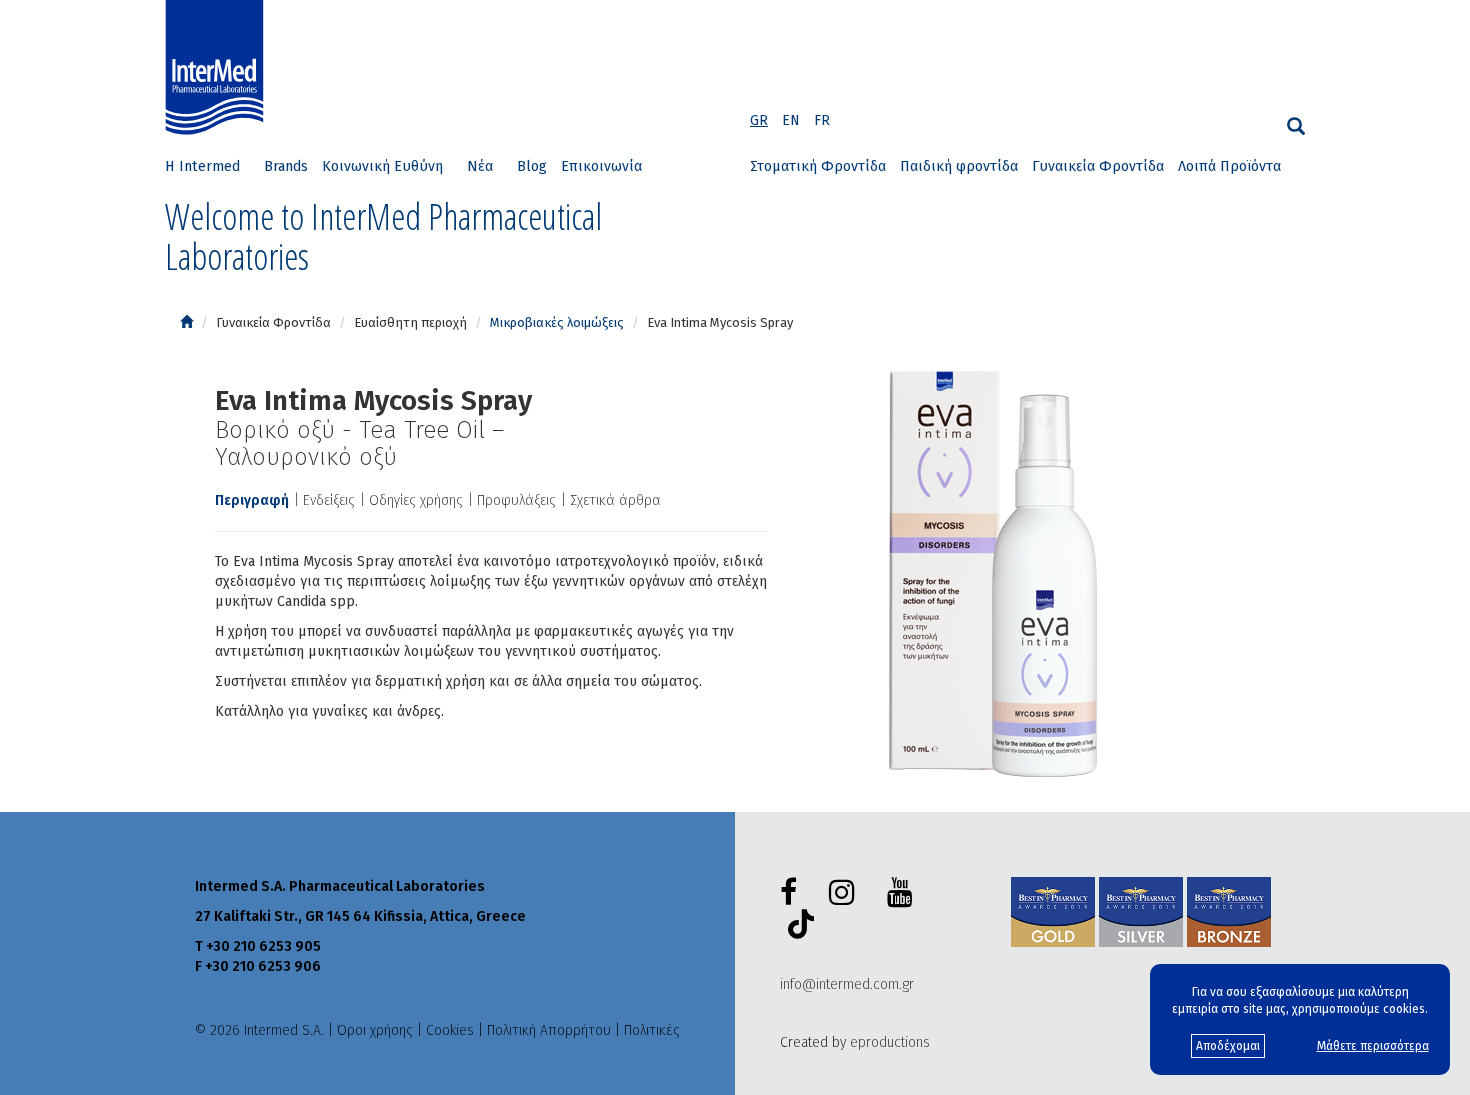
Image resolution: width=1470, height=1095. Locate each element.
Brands (286, 166)
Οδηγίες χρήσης (416, 500)
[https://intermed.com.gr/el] (186, 322)
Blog (532, 166)
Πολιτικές (652, 1030)
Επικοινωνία (601, 166)
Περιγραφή (252, 500)
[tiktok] (797, 927)
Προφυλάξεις (516, 500)
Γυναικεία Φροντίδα (1098, 166)
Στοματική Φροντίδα (818, 166)
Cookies (450, 1030)
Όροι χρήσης (375, 1030)
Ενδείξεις (329, 500)
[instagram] (846, 893)
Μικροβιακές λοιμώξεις (557, 322)
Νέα (480, 166)
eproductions (890, 1042)
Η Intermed (202, 166)
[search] (1296, 126)
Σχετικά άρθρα (615, 500)
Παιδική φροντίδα (959, 166)
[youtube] (904, 893)
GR (759, 120)
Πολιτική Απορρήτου (549, 1030)
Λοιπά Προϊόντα (1229, 166)
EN (791, 120)
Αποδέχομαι (1228, 1046)
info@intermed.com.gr (847, 984)
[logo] (219, 68)
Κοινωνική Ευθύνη (382, 166)
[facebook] (792, 893)
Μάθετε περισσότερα (1373, 1046)
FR (822, 120)
